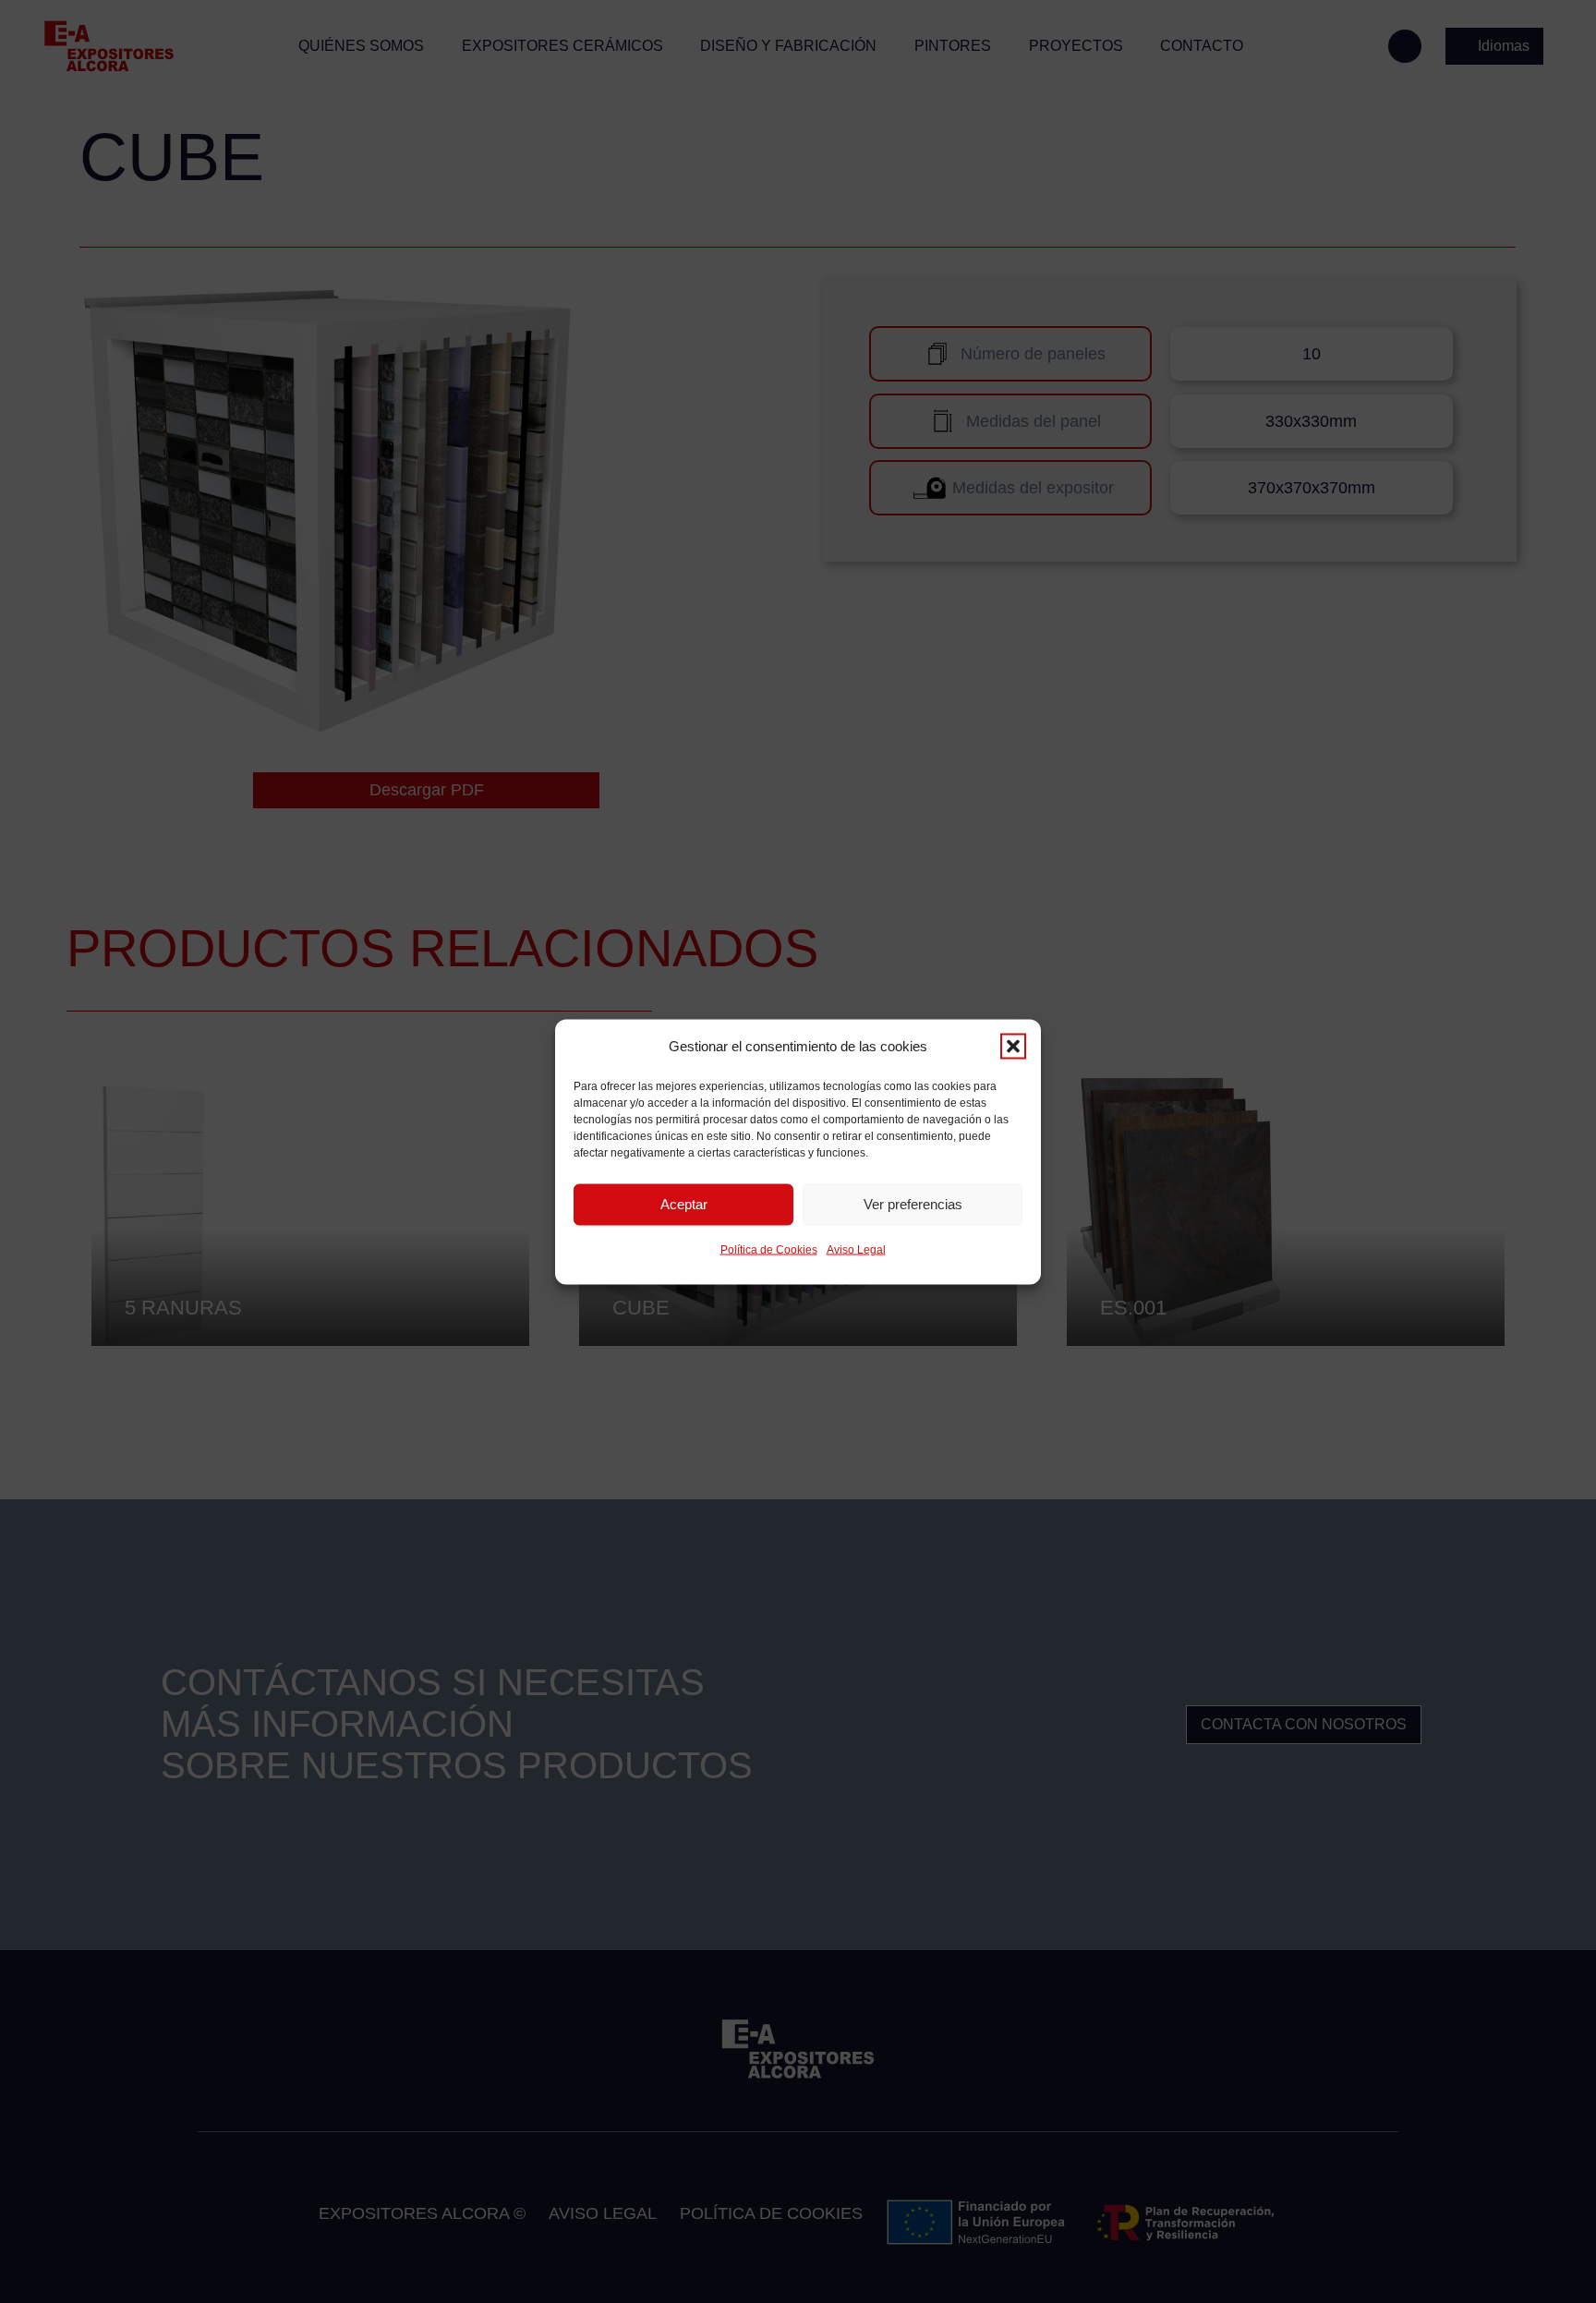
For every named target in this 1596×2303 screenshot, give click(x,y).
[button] (1013, 1046)
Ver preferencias (913, 1204)
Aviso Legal (856, 1249)
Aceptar (684, 1204)
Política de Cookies (769, 1249)
